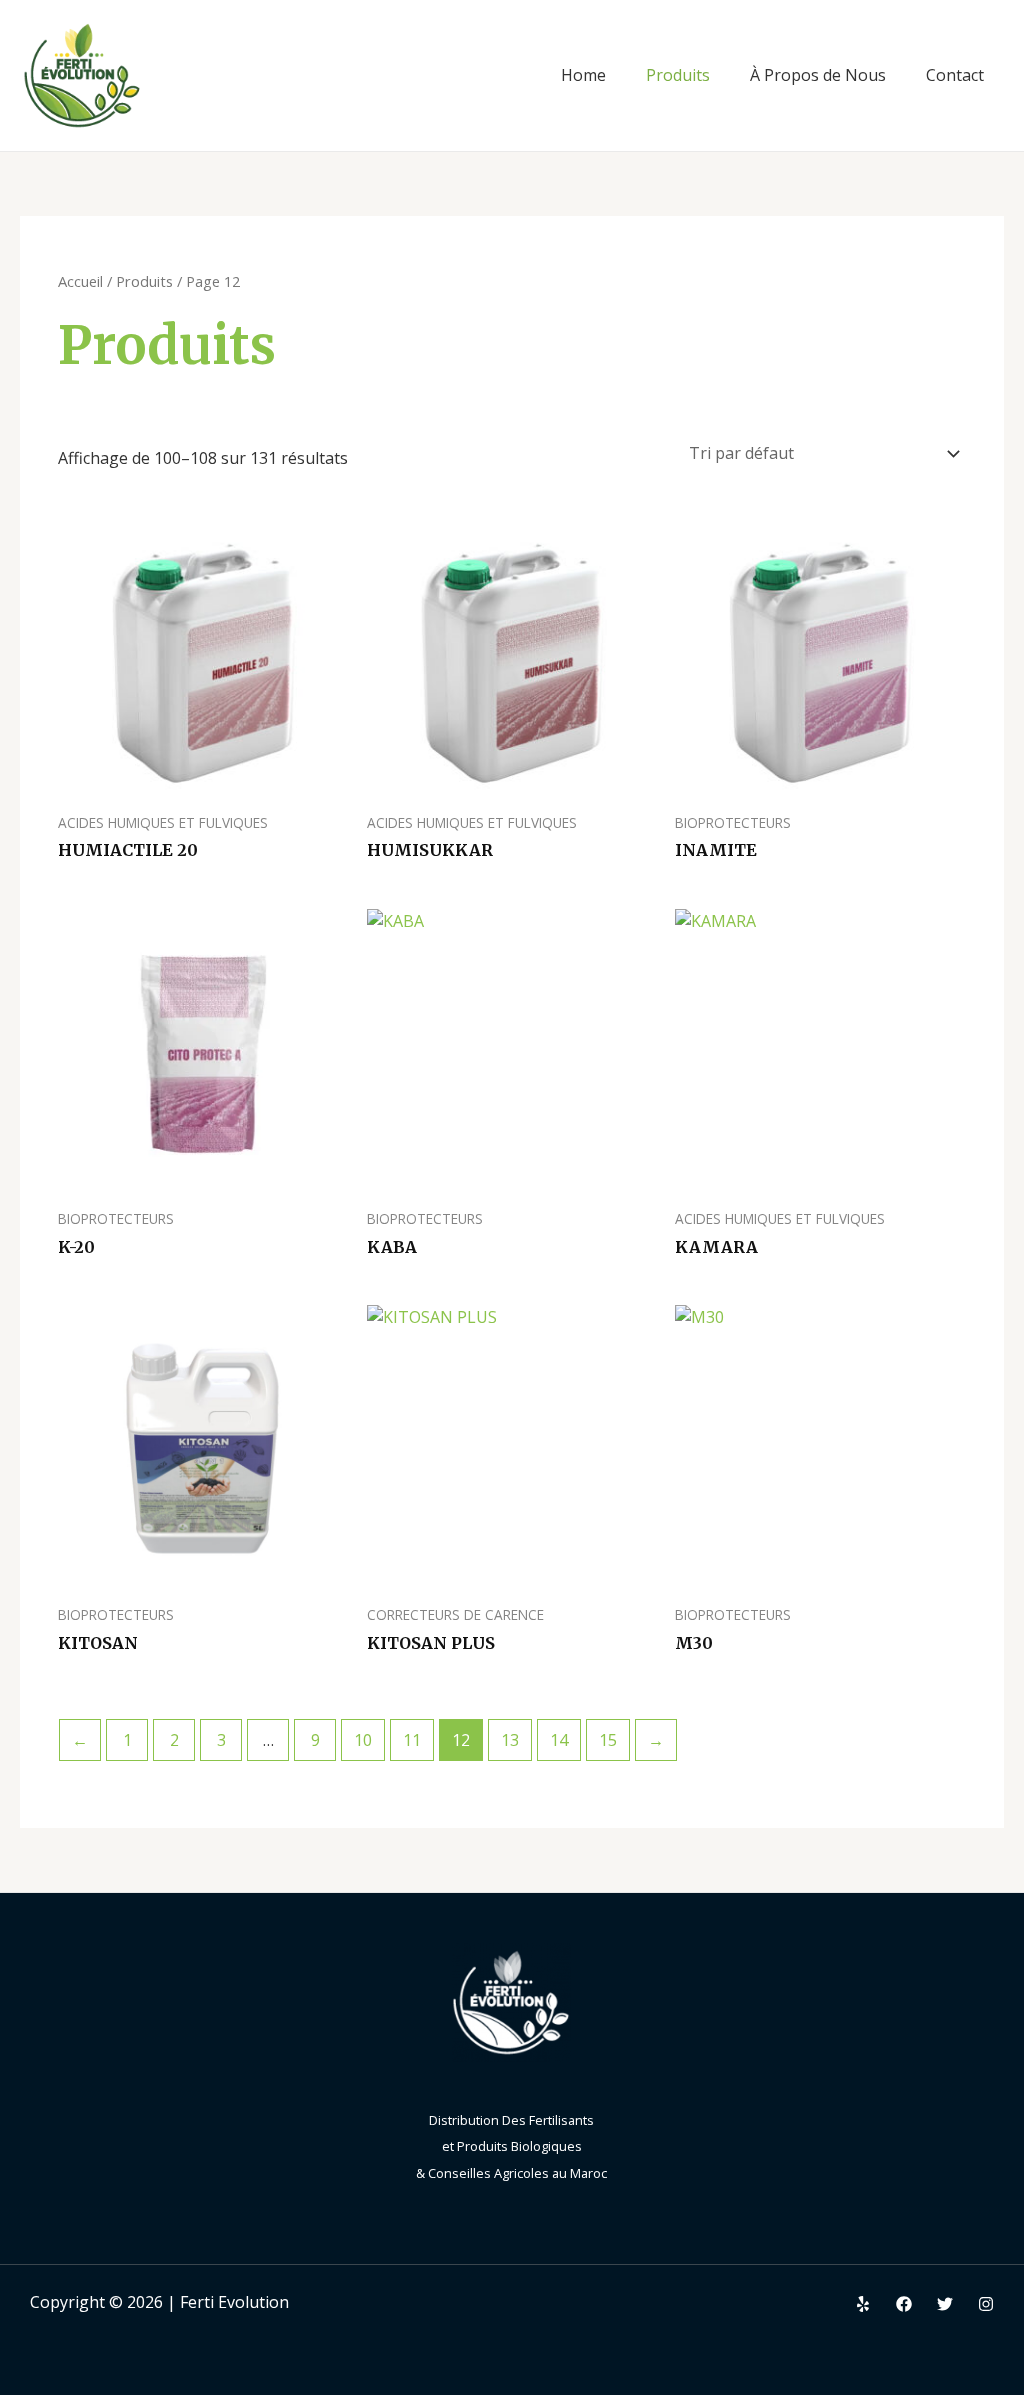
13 (510, 1740)
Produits (678, 75)
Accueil (80, 281)
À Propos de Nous (818, 75)
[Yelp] (863, 2304)
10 (363, 1740)
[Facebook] (904, 2304)
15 (608, 1740)
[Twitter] (945, 2304)
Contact (955, 75)
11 (412, 1740)
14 (559, 1740)
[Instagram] (986, 2304)
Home (583, 75)
